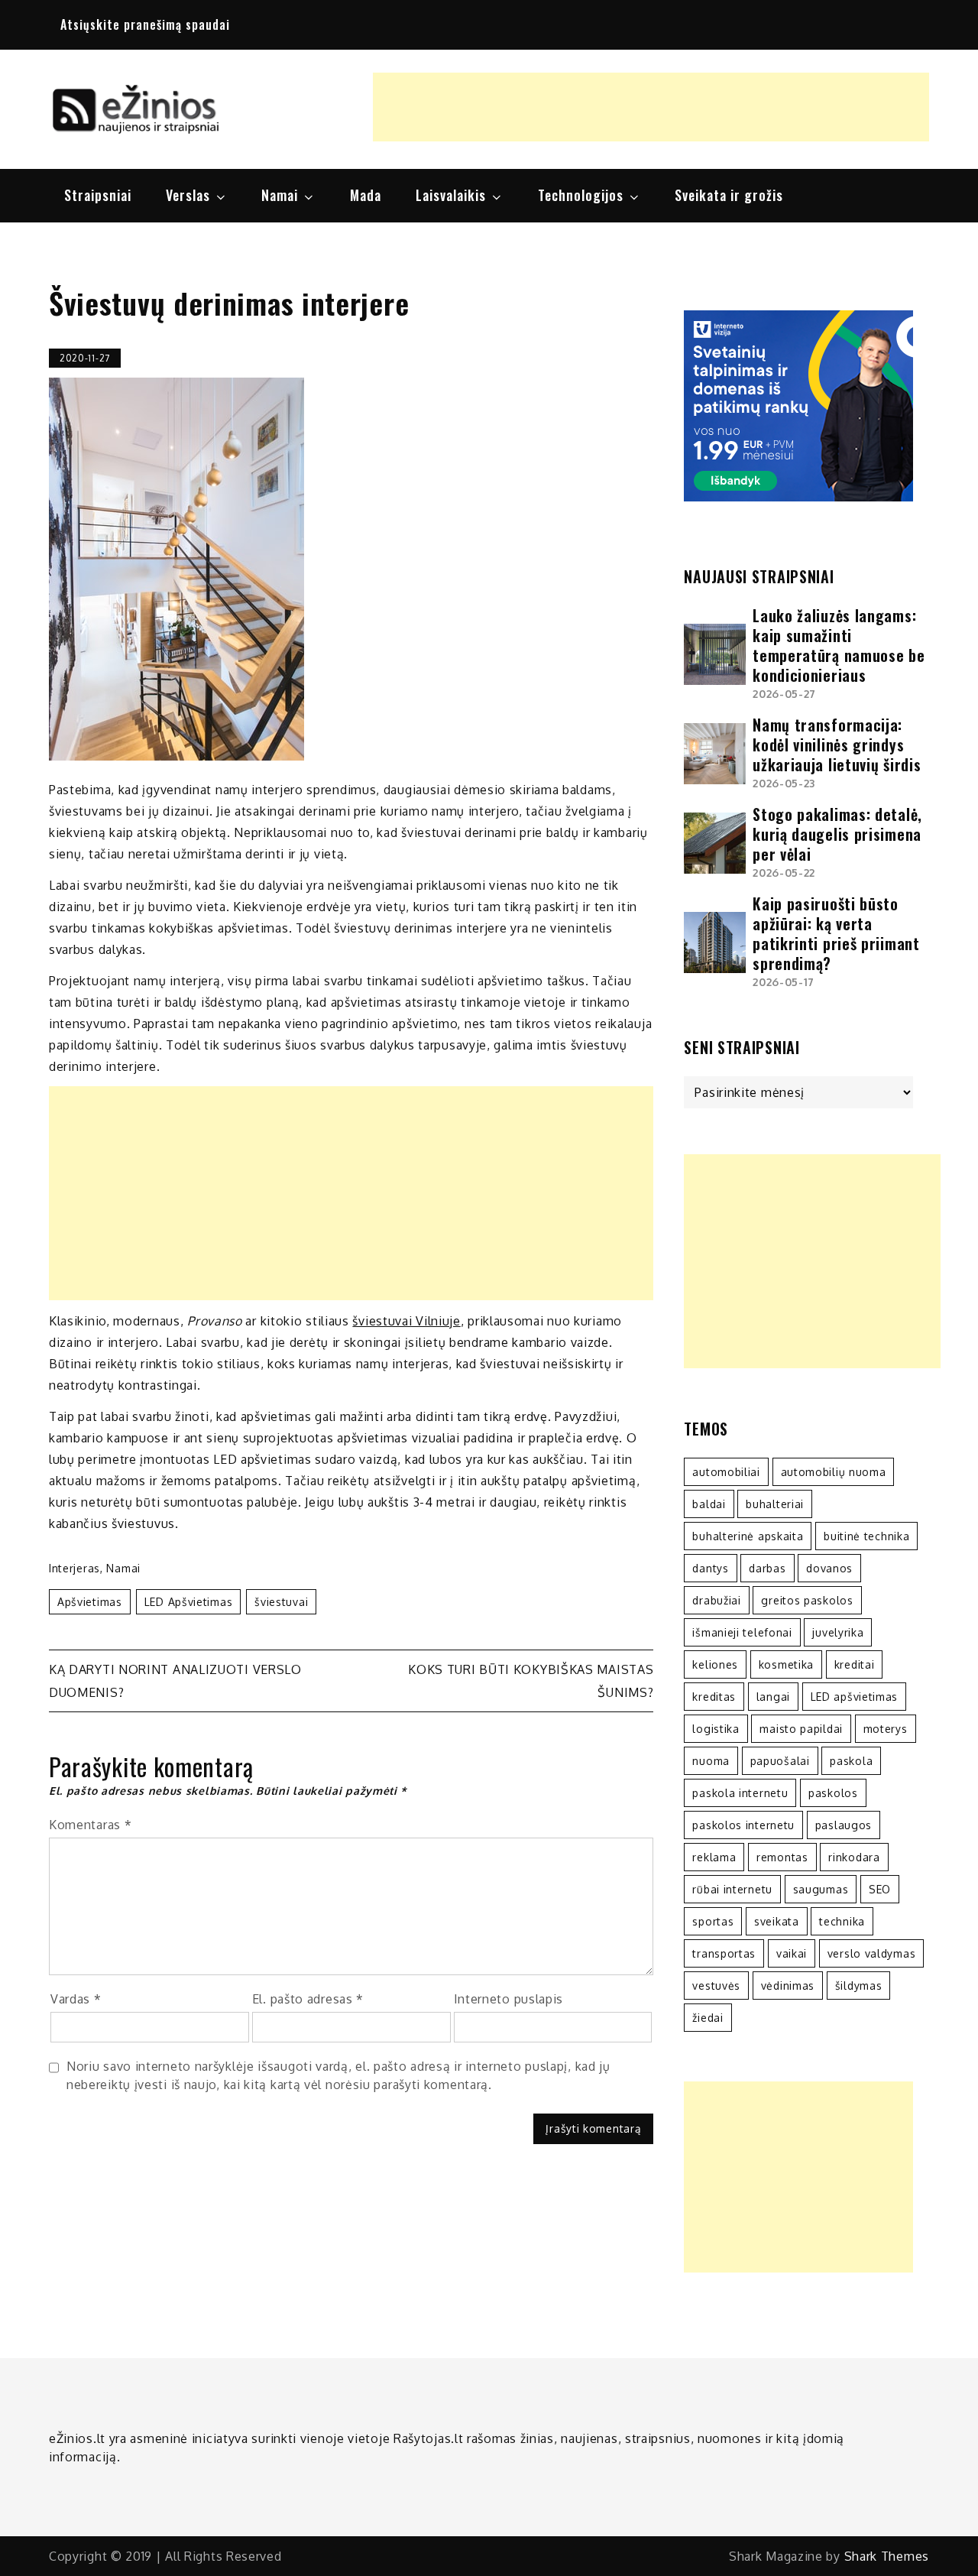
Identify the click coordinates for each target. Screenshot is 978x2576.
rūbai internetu (732, 1889)
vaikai (792, 1953)
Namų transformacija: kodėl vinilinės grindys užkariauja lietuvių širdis (837, 745)
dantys (710, 1568)
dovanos (829, 1568)
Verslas (188, 195)
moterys (886, 1729)
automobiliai (726, 1472)
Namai (280, 195)
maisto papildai (801, 1729)
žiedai (708, 2018)
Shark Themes (887, 2556)
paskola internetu (740, 1793)
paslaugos (844, 1825)
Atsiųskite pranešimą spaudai (145, 24)
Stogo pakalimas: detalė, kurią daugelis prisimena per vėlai (837, 834)
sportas (713, 1921)
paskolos (833, 1793)
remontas (782, 1857)
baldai (709, 1504)
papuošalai (780, 1761)
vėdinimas (788, 1986)
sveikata (777, 1921)
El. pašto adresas (308, 1999)
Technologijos (581, 195)
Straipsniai (98, 195)
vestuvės (716, 1986)
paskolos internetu (743, 1825)
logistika (716, 1729)
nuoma (711, 1761)
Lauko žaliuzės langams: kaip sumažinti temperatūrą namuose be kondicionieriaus (839, 645)
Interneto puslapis (509, 1999)
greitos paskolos (807, 1600)
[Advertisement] (651, 107)
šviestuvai (281, 1602)
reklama (714, 1857)
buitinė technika (866, 1536)
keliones (715, 1664)
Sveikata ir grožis (729, 195)
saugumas (821, 1889)
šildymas (859, 1986)
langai (773, 1697)
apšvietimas (90, 1602)
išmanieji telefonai (742, 1632)
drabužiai (716, 1600)
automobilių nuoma (834, 1472)
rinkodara (854, 1857)
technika (842, 1921)
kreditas (714, 1697)
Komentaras (90, 1825)
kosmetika (786, 1664)
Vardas (76, 1999)
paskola (851, 1761)
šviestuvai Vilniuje (406, 1321)
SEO (880, 1889)
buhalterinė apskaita (748, 1536)
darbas (767, 1568)
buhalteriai (775, 1504)
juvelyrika (838, 1632)
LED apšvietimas (189, 1602)
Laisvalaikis (451, 195)
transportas (724, 1953)
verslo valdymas (872, 1953)
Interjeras (74, 1568)
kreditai (855, 1664)
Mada (366, 195)
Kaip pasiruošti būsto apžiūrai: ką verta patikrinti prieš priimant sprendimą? (836, 933)
